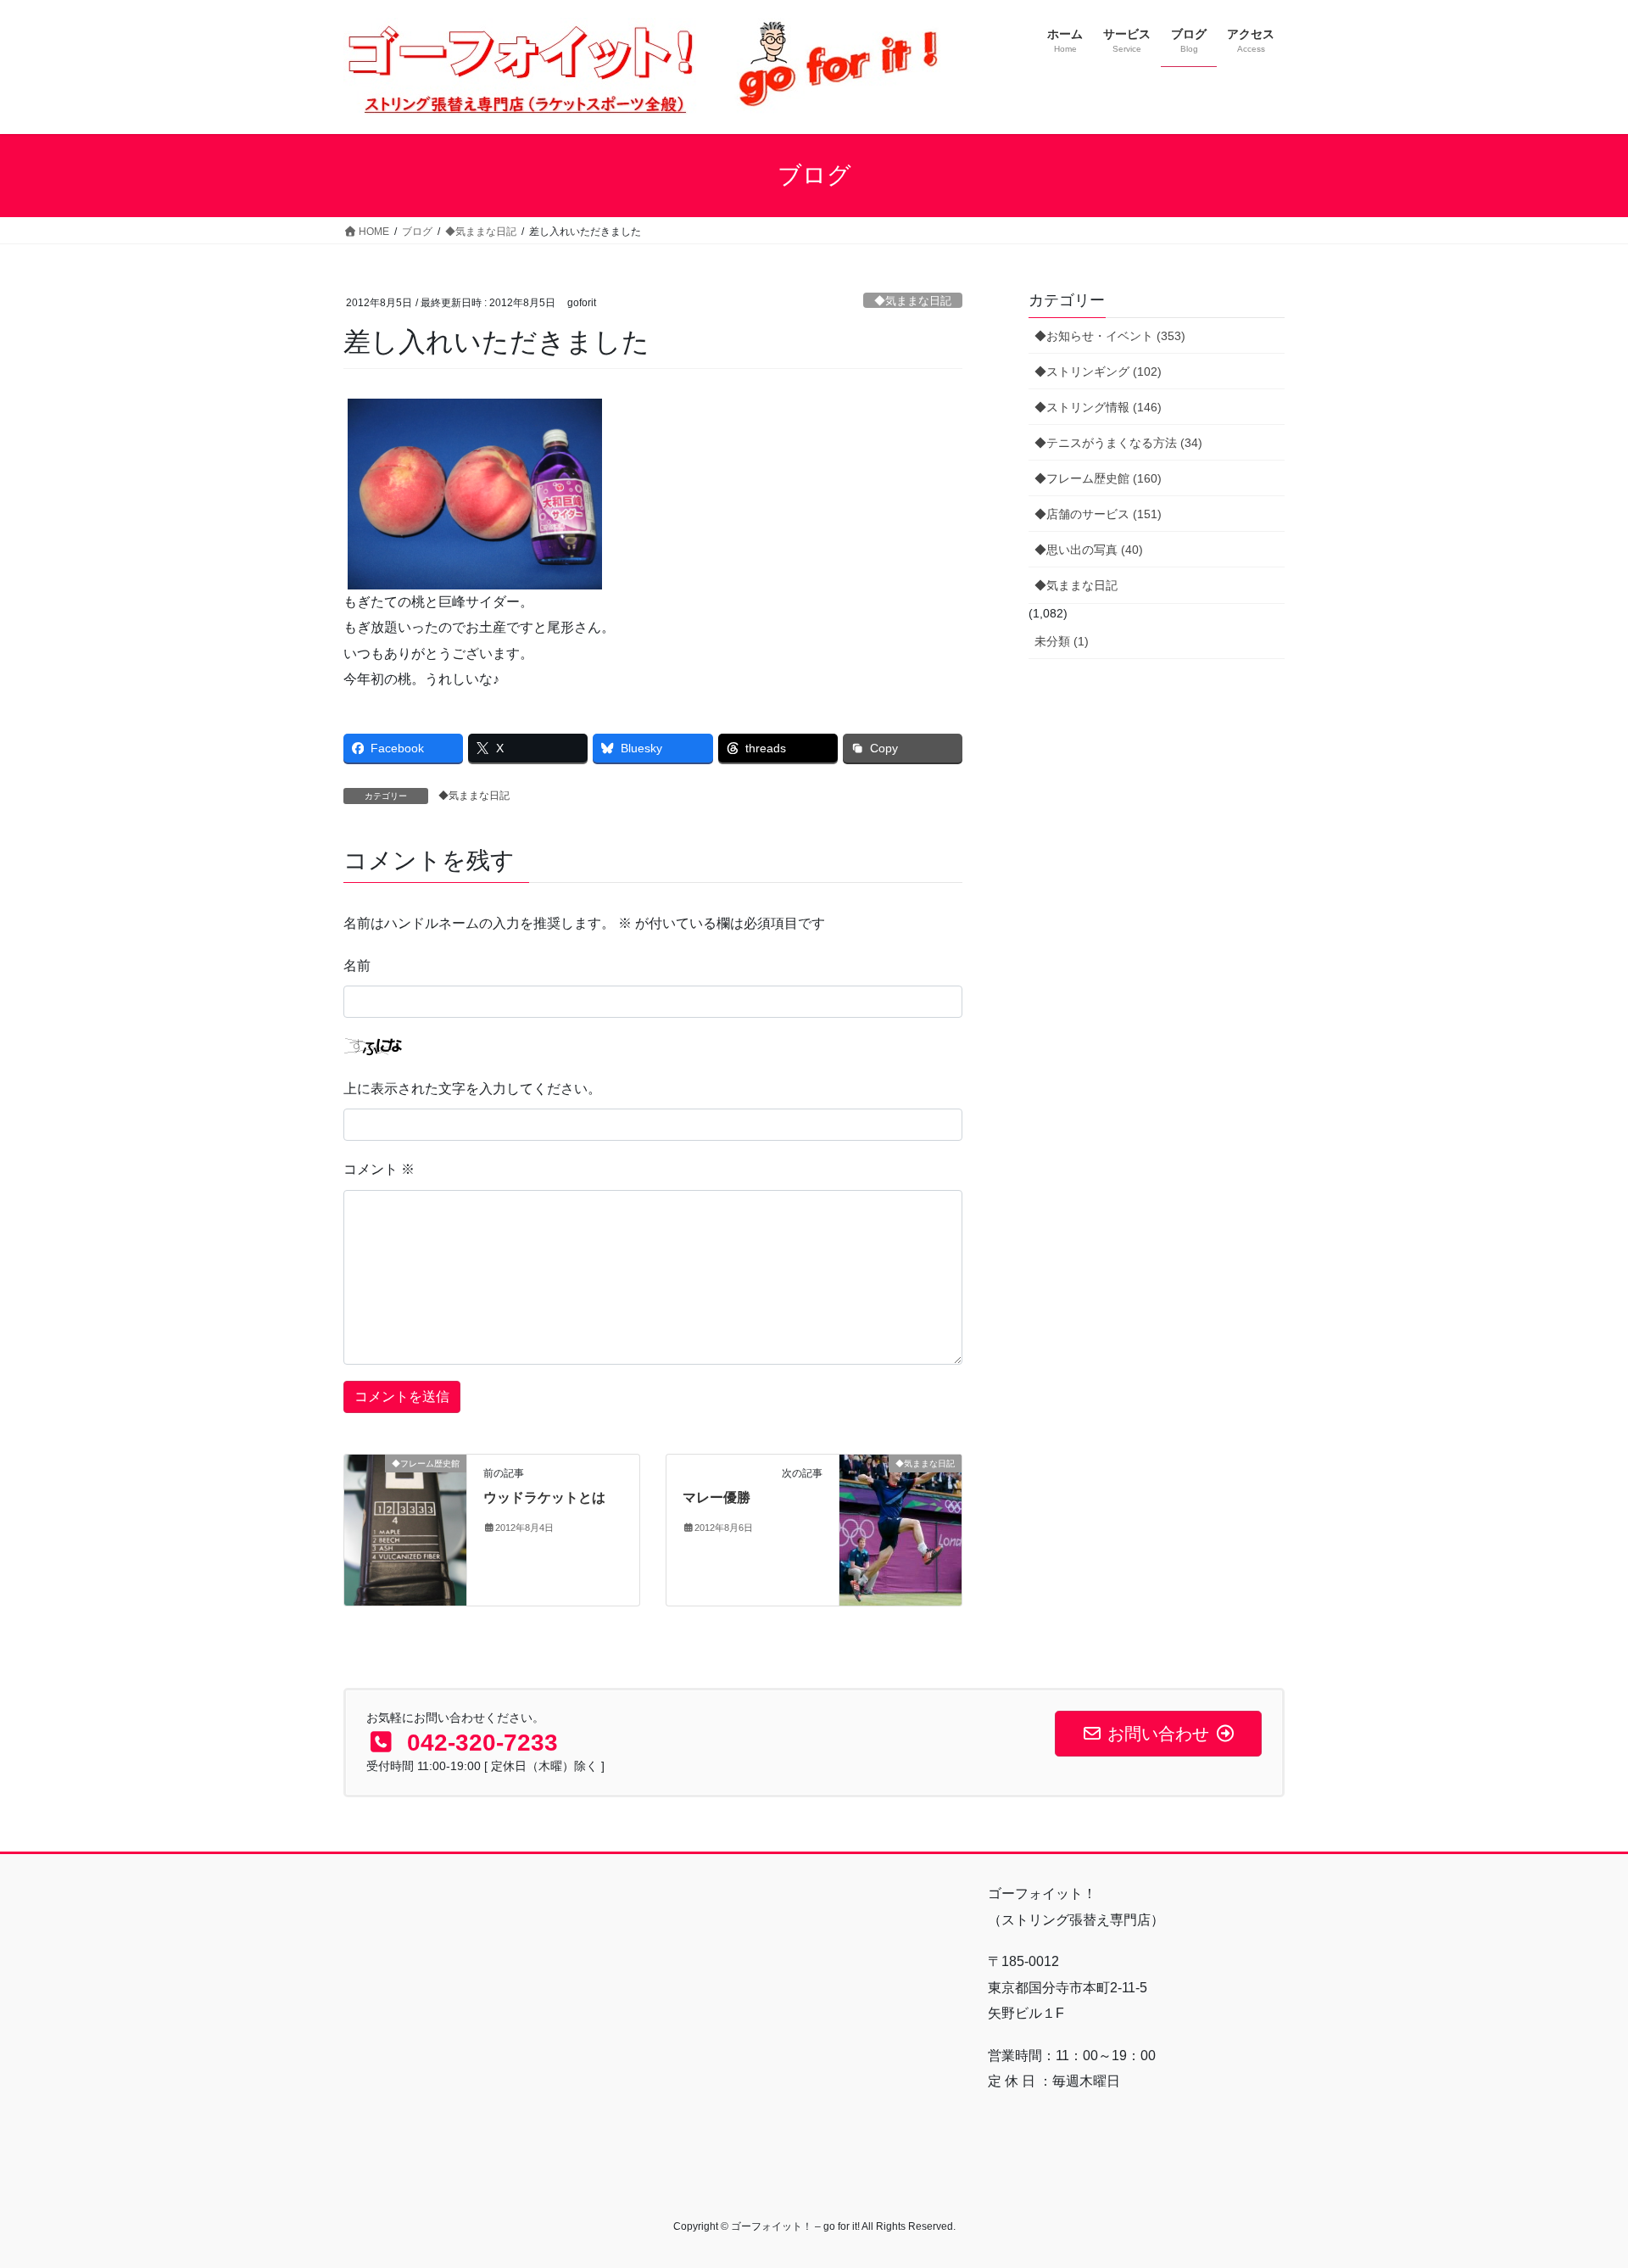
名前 (357, 966)
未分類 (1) (1062, 641)
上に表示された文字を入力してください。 (472, 1089)
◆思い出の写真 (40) (1089, 550)
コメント (379, 1169)
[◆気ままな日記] (900, 1529)
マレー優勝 (716, 1497)
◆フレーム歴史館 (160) (1098, 478)
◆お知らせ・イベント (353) (1110, 336)
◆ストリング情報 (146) (1098, 407)
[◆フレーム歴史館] (405, 1517)
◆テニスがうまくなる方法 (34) (1118, 443)
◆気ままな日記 (913, 301)
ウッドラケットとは (544, 1497)
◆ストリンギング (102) (1098, 371)
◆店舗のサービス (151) (1098, 514)
